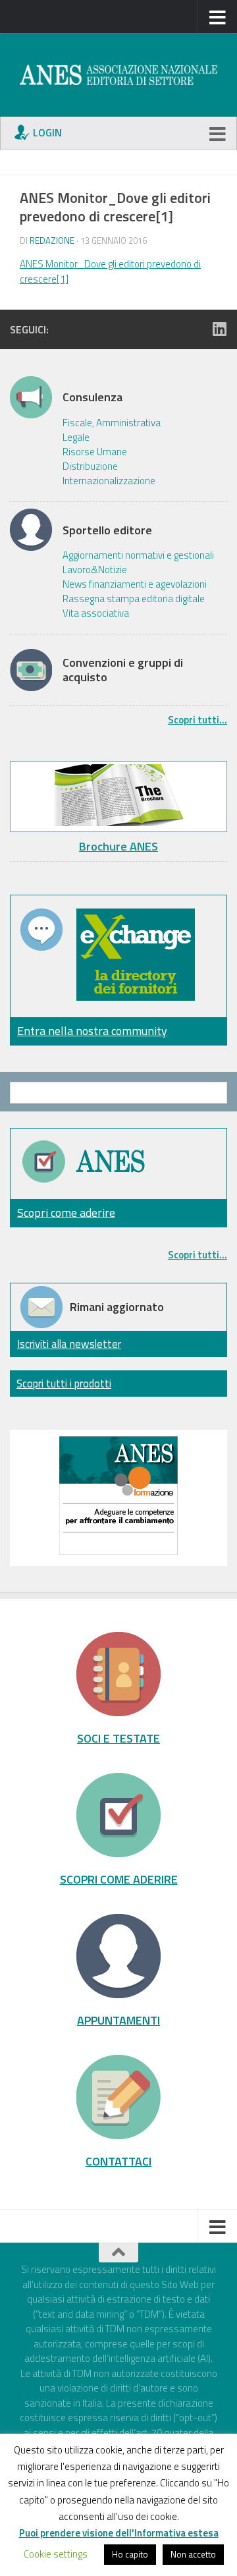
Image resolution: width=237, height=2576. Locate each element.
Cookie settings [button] (56, 2554)
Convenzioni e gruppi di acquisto (123, 670)
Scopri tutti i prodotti (64, 1383)
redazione (52, 240)
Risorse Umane (95, 452)
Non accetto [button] (193, 2554)
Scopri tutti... (197, 720)
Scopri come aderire (66, 1213)
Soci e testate (118, 1738)
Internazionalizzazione (109, 481)
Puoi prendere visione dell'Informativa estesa (119, 2533)
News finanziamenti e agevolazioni (135, 584)
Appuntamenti (118, 2020)
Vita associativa (96, 613)
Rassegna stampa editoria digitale (134, 599)
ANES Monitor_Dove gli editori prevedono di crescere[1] (110, 271)
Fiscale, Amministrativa (112, 423)
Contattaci (118, 2161)
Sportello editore (107, 530)
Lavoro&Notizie (95, 570)
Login (47, 132)
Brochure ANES (118, 846)
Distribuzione (90, 466)
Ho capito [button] (130, 2554)
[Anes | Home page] (118, 75)
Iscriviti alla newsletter (69, 1344)
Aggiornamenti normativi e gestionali (138, 555)
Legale (76, 437)
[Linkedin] (219, 329)
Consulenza (92, 397)
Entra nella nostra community (92, 1031)
